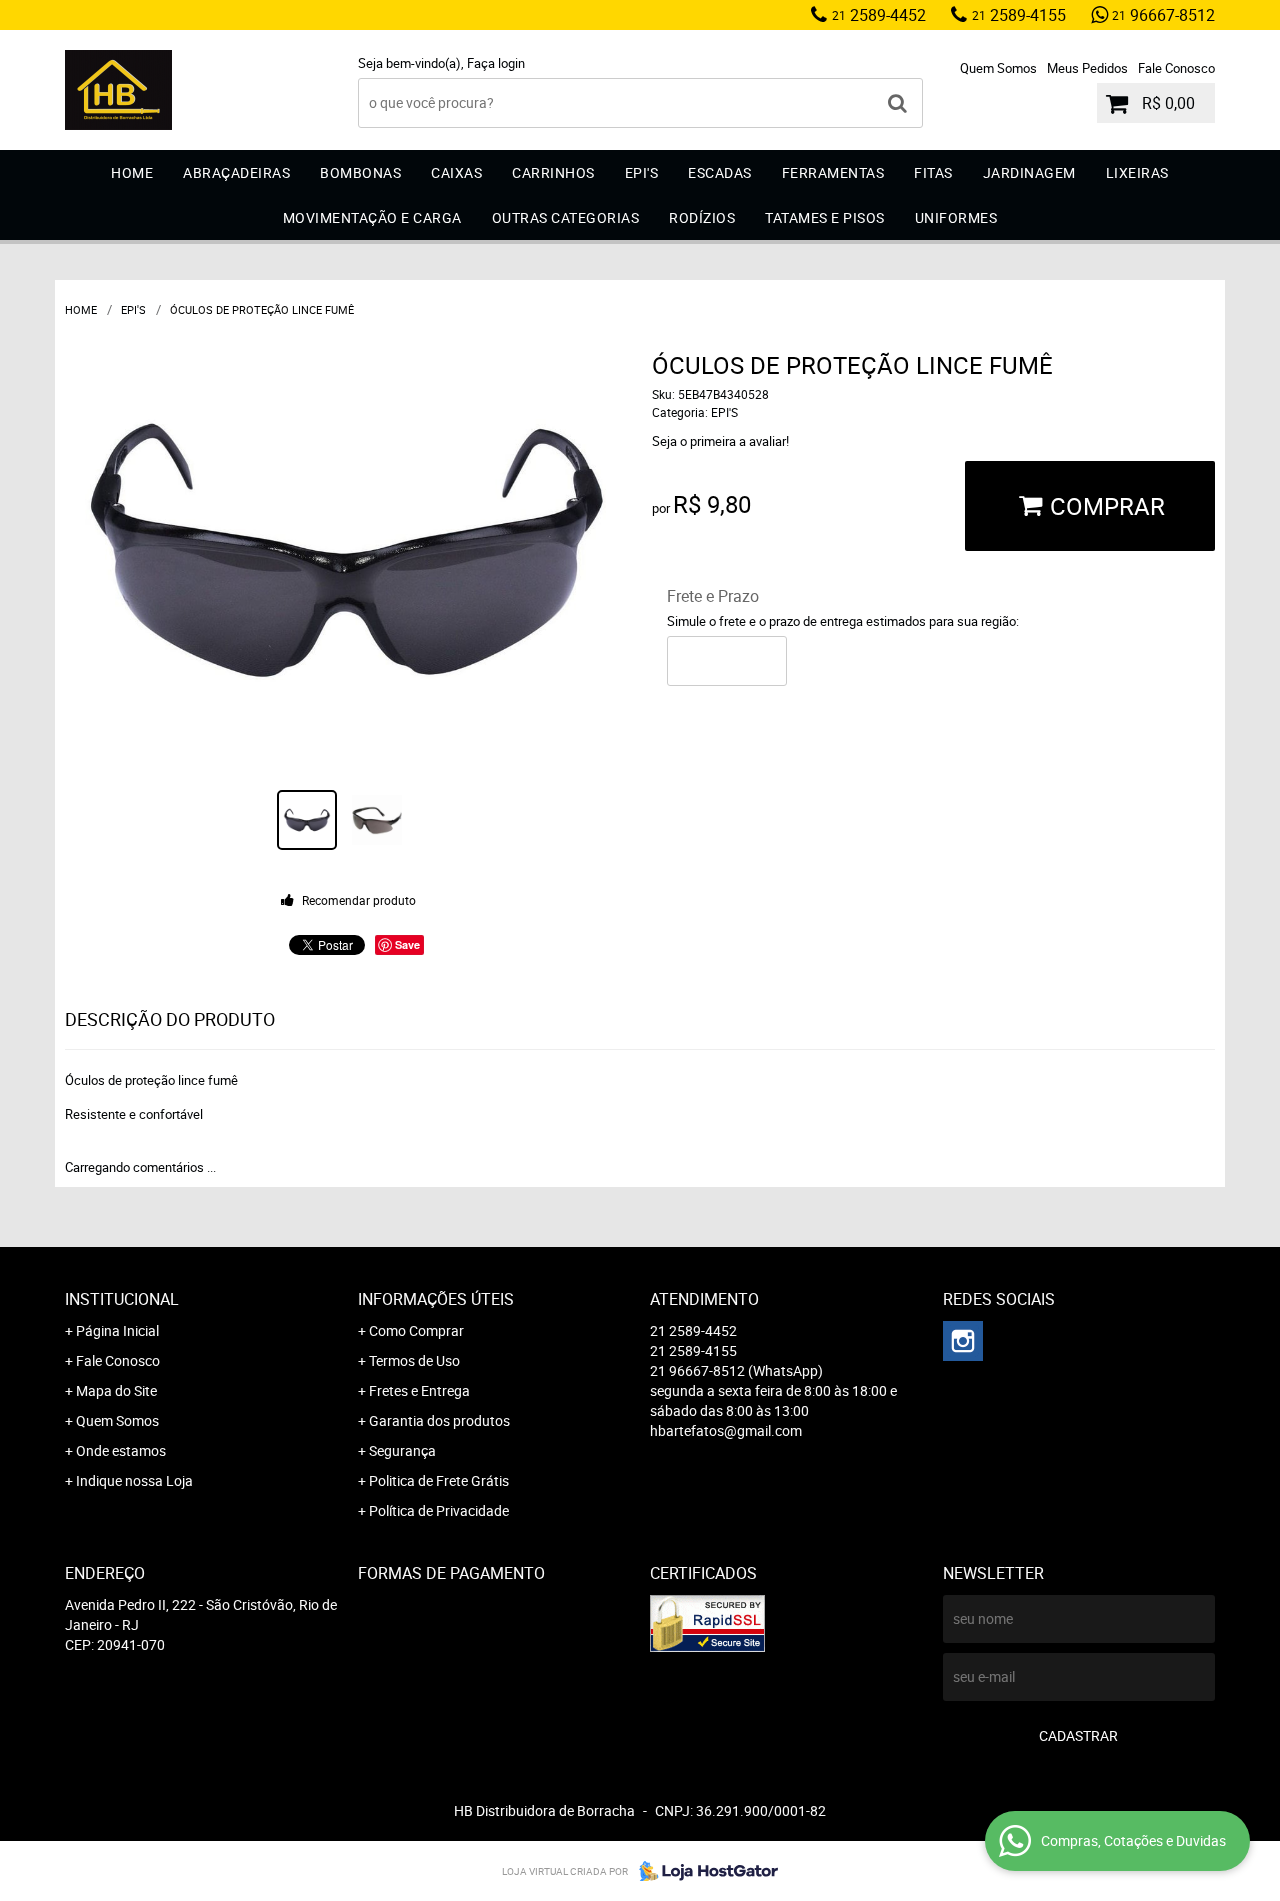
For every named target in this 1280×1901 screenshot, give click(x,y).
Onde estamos (121, 1450)
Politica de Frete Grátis (439, 1480)
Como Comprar (416, 1330)
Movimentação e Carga (372, 217)
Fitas (933, 172)
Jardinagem (1029, 172)
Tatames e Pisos (825, 217)
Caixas (456, 172)
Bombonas (360, 172)
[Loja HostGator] (703, 1871)
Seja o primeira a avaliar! (720, 441)
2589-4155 (1019, 15)
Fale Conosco (1176, 68)
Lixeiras (1137, 172)
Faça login (496, 63)
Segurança (402, 1450)
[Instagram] (963, 1341)
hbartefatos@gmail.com (726, 1430)
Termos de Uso (414, 1360)
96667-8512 (1163, 15)
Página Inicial (117, 1330)
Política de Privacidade (439, 1510)
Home (132, 172)
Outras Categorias (566, 217)
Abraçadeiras (236, 172)
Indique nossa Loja (134, 1480)
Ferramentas (833, 172)
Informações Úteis (436, 1299)
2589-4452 (879, 15)
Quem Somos (998, 68)
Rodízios (702, 217)
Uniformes (956, 217)
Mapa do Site (116, 1390)
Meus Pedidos (1087, 68)
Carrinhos (553, 172)
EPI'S (642, 172)
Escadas (720, 172)
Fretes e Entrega (419, 1390)
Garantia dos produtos (439, 1420)
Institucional (122, 1299)
